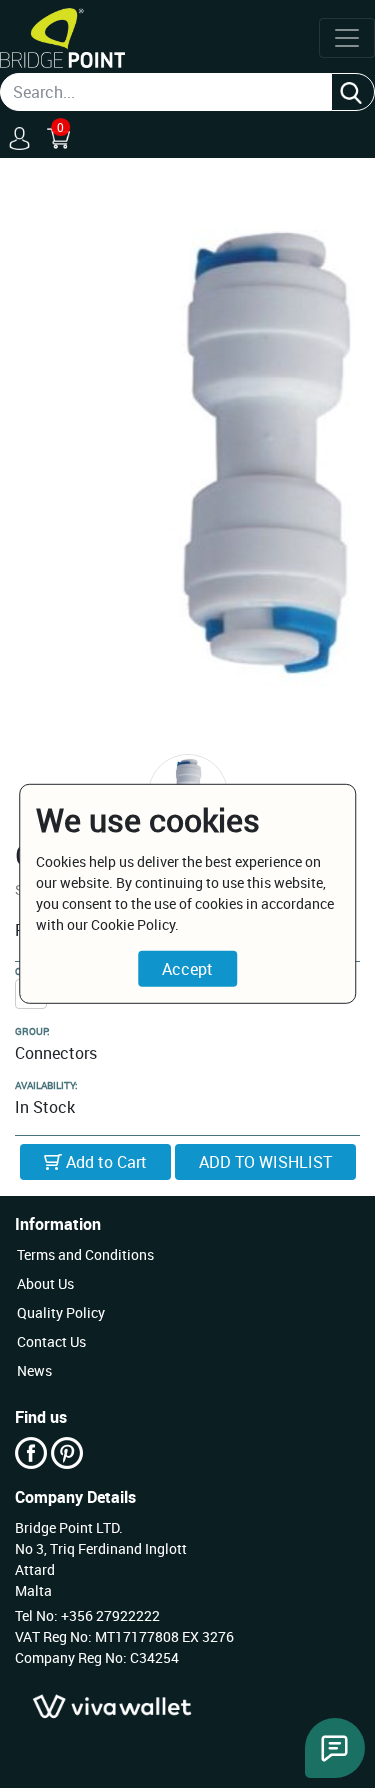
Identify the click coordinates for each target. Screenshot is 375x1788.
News (34, 1370)
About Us (45, 1283)
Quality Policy (61, 1312)
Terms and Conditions (85, 1254)
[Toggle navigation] (347, 38)
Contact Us (51, 1341)
